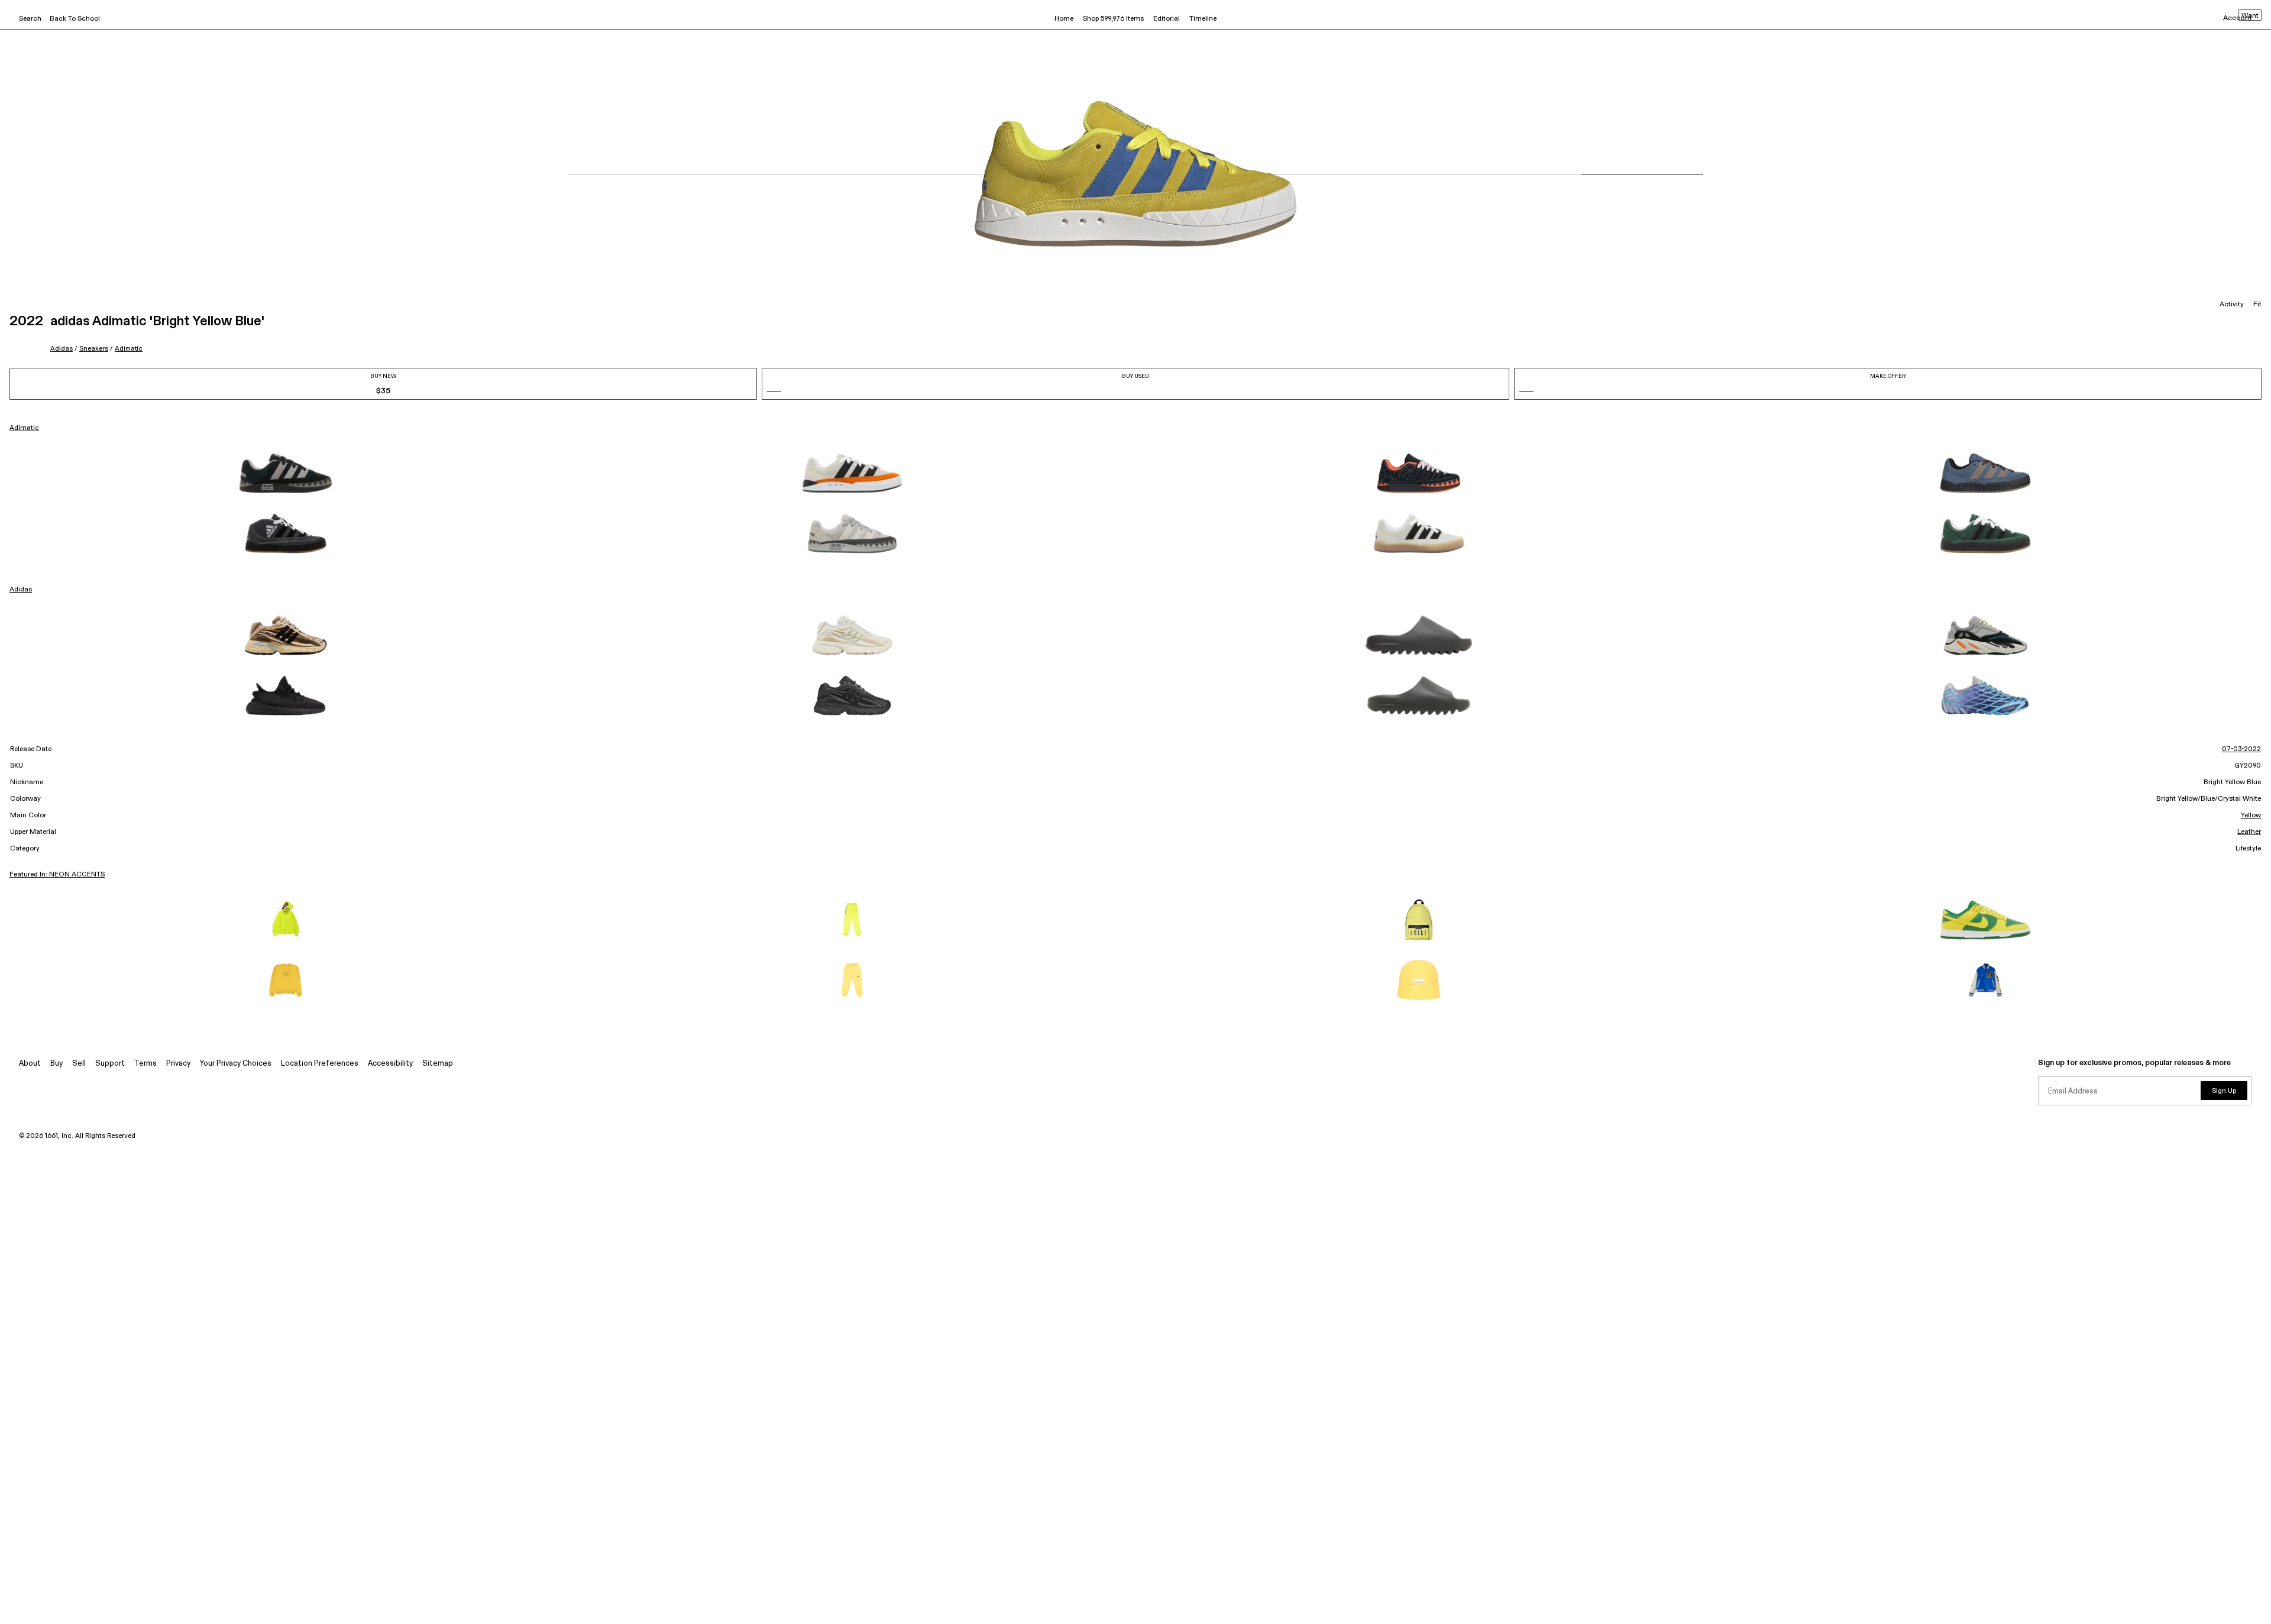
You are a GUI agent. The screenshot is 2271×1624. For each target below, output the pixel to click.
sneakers (94, 349)
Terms (145, 1064)
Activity (2232, 305)
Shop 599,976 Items (1113, 19)
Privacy (178, 1064)
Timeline (1203, 19)
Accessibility (390, 1064)
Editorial (1167, 19)
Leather (2249, 832)
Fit (2257, 305)
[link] (286, 473)
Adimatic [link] (24, 428)
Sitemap (438, 1064)
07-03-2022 (2241, 749)
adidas (62, 349)
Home (1064, 19)
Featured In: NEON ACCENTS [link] (57, 875)
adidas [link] (21, 590)
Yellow (2251, 816)
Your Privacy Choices (236, 1064)
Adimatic (129, 349)
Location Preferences (320, 1064)
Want (2250, 16)
